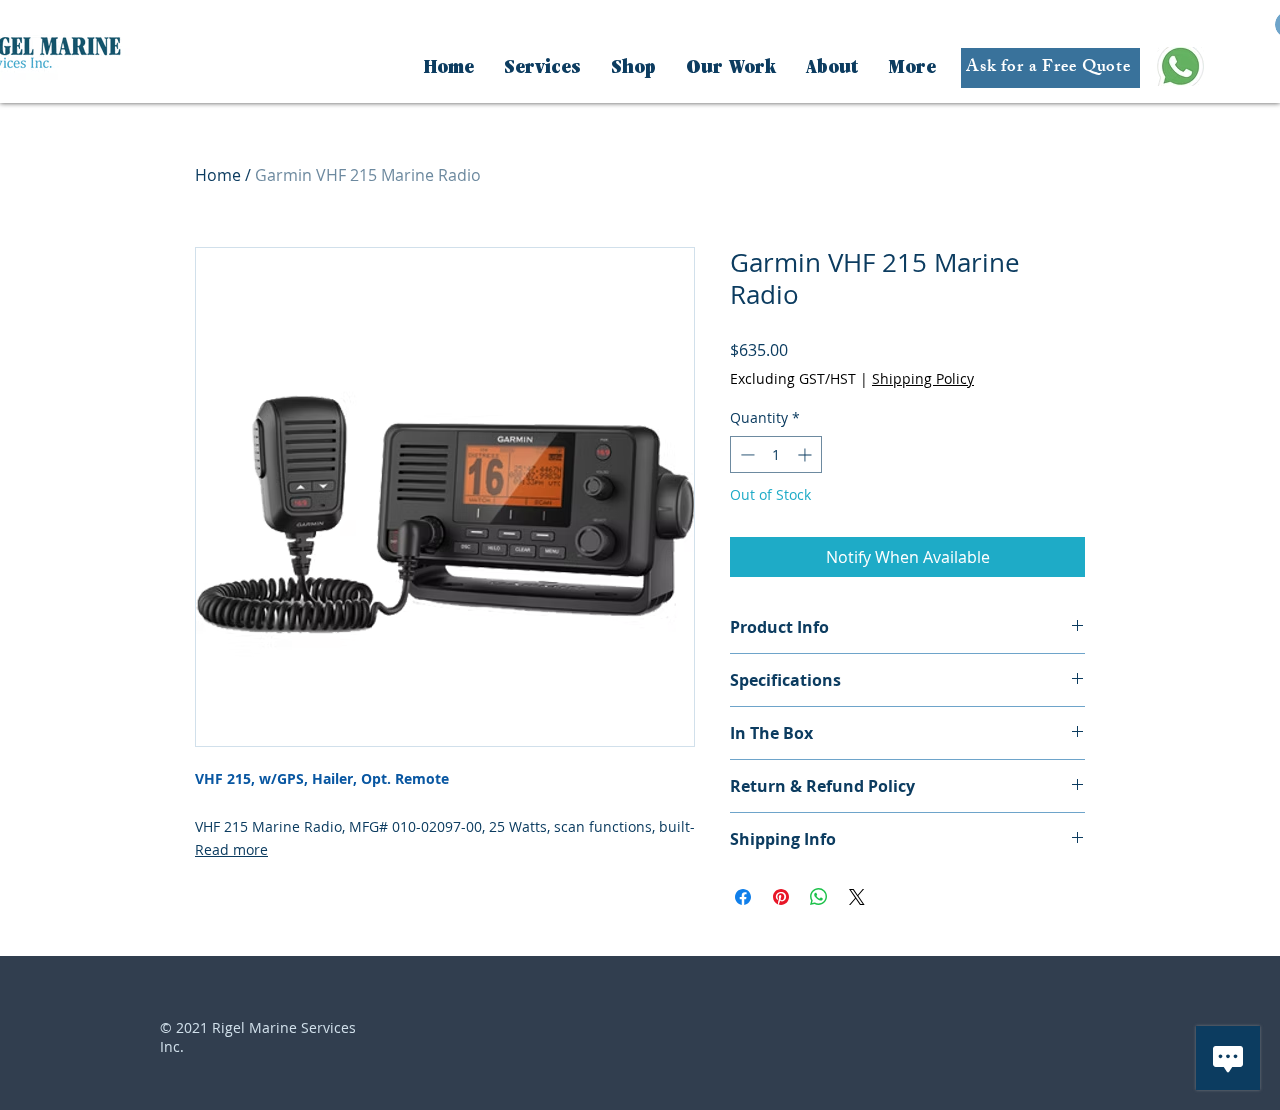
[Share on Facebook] (743, 897)
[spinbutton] (776, 454)
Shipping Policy (923, 378)
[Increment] (806, 454)
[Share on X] (857, 897)
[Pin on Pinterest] (781, 897)
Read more (231, 849)
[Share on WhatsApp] (819, 897)
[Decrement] (745, 454)
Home (218, 175)
